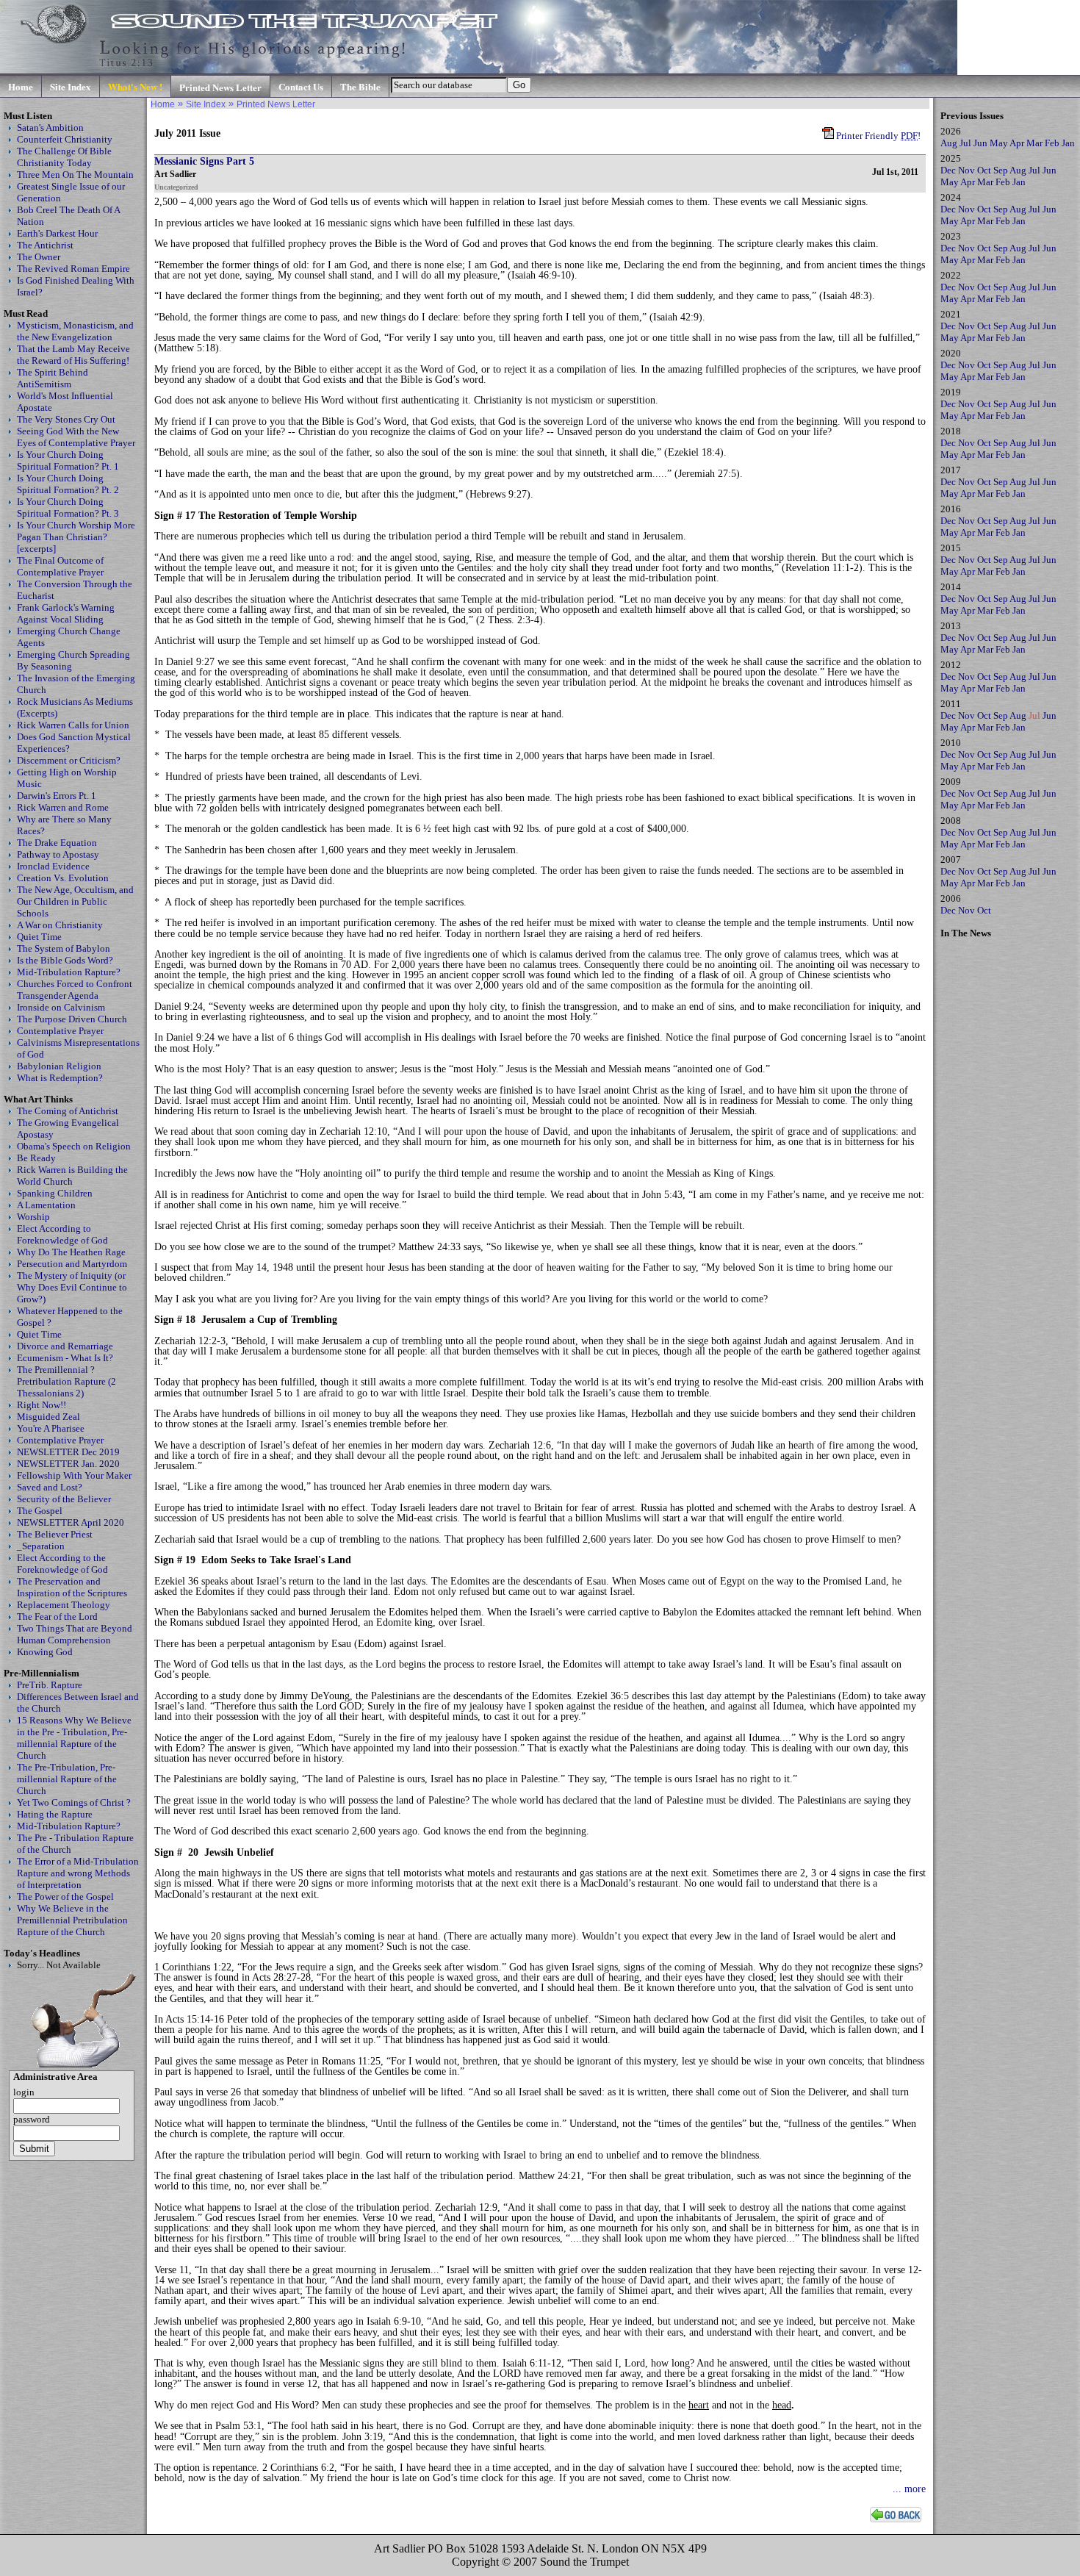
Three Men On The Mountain (75, 175)
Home (21, 86)
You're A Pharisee (51, 1428)
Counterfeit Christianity (65, 139)
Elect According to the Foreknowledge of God (62, 1564)
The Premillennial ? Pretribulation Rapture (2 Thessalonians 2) (66, 1381)
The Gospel (40, 1511)
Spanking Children (55, 1193)
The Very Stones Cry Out (66, 419)
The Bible (360, 86)
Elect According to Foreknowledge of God (62, 1234)
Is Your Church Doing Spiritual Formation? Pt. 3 (68, 507)
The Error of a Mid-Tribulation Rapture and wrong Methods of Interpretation (78, 1873)
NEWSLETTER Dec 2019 (68, 1452)
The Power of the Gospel (65, 1897)
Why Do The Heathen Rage (71, 1252)
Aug (949, 143)
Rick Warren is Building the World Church (72, 1176)
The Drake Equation (57, 843)
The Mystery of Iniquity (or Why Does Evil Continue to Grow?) (72, 1287)
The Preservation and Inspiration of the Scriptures (72, 1587)
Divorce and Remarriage (65, 1346)
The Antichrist (45, 245)
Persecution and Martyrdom (72, 1264)
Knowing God (45, 1652)
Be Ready (36, 1158)
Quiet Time (39, 937)
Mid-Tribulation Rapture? (69, 972)
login (24, 2092)
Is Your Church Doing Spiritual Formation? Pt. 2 (68, 484)
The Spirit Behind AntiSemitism (53, 378)
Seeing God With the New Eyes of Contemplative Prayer (76, 437)
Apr (1017, 143)
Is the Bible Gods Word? (65, 960)
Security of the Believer (64, 1499)
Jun (980, 143)
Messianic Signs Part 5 (204, 161)
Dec (948, 170)
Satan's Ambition (50, 128)
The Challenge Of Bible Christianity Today (64, 157)
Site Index (71, 86)
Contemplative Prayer (60, 1031)
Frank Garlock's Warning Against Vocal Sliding (66, 613)
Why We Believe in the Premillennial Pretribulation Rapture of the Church (72, 1920)
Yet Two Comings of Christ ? (74, 1802)
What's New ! (135, 86)
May (999, 143)
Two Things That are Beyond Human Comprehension (75, 1634)
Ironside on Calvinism (61, 1007)
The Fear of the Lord (57, 1617)
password (32, 2119)
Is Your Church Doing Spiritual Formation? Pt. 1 (68, 460)
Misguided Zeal (48, 1417)
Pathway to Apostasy (58, 854)
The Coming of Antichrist (68, 1111)
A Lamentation (46, 1205)
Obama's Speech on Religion (74, 1146)
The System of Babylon (64, 948)
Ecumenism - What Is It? (65, 1358)
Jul (965, 143)
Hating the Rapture (55, 1814)
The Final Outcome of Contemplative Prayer (60, 566)
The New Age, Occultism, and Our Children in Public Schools (75, 901)
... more (909, 2489)
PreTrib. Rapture (50, 1685)
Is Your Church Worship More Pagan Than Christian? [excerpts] (76, 537)
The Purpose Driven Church (72, 1019)
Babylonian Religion (59, 1066)
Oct (984, 170)
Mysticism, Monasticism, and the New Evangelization (75, 331)
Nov (966, 170)
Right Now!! (42, 1405)
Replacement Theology (64, 1605)
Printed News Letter (220, 87)
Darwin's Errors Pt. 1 (57, 796)
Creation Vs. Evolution (63, 878)
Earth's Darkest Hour (57, 233)
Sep (1001, 170)
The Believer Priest (55, 1534)
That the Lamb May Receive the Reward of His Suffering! (73, 355)
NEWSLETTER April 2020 (71, 1522)
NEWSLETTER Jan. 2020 (68, 1464)
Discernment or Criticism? (69, 760)
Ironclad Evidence (53, 866)
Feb (1052, 143)
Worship (33, 1217)
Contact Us (301, 86)
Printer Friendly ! (877, 136)
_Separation (41, 1546)
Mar (1034, 143)
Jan (1068, 143)
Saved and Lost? (50, 1487)
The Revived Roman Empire (73, 269)
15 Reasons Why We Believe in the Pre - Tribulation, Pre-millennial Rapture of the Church (74, 1738)
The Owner (39, 257)
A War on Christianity (60, 925)
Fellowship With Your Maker (74, 1475)
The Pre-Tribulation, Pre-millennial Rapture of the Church (67, 1779)
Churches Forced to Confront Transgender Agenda (75, 990)
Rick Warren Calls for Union (73, 725)
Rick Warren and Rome (63, 807)
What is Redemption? (60, 1078)
